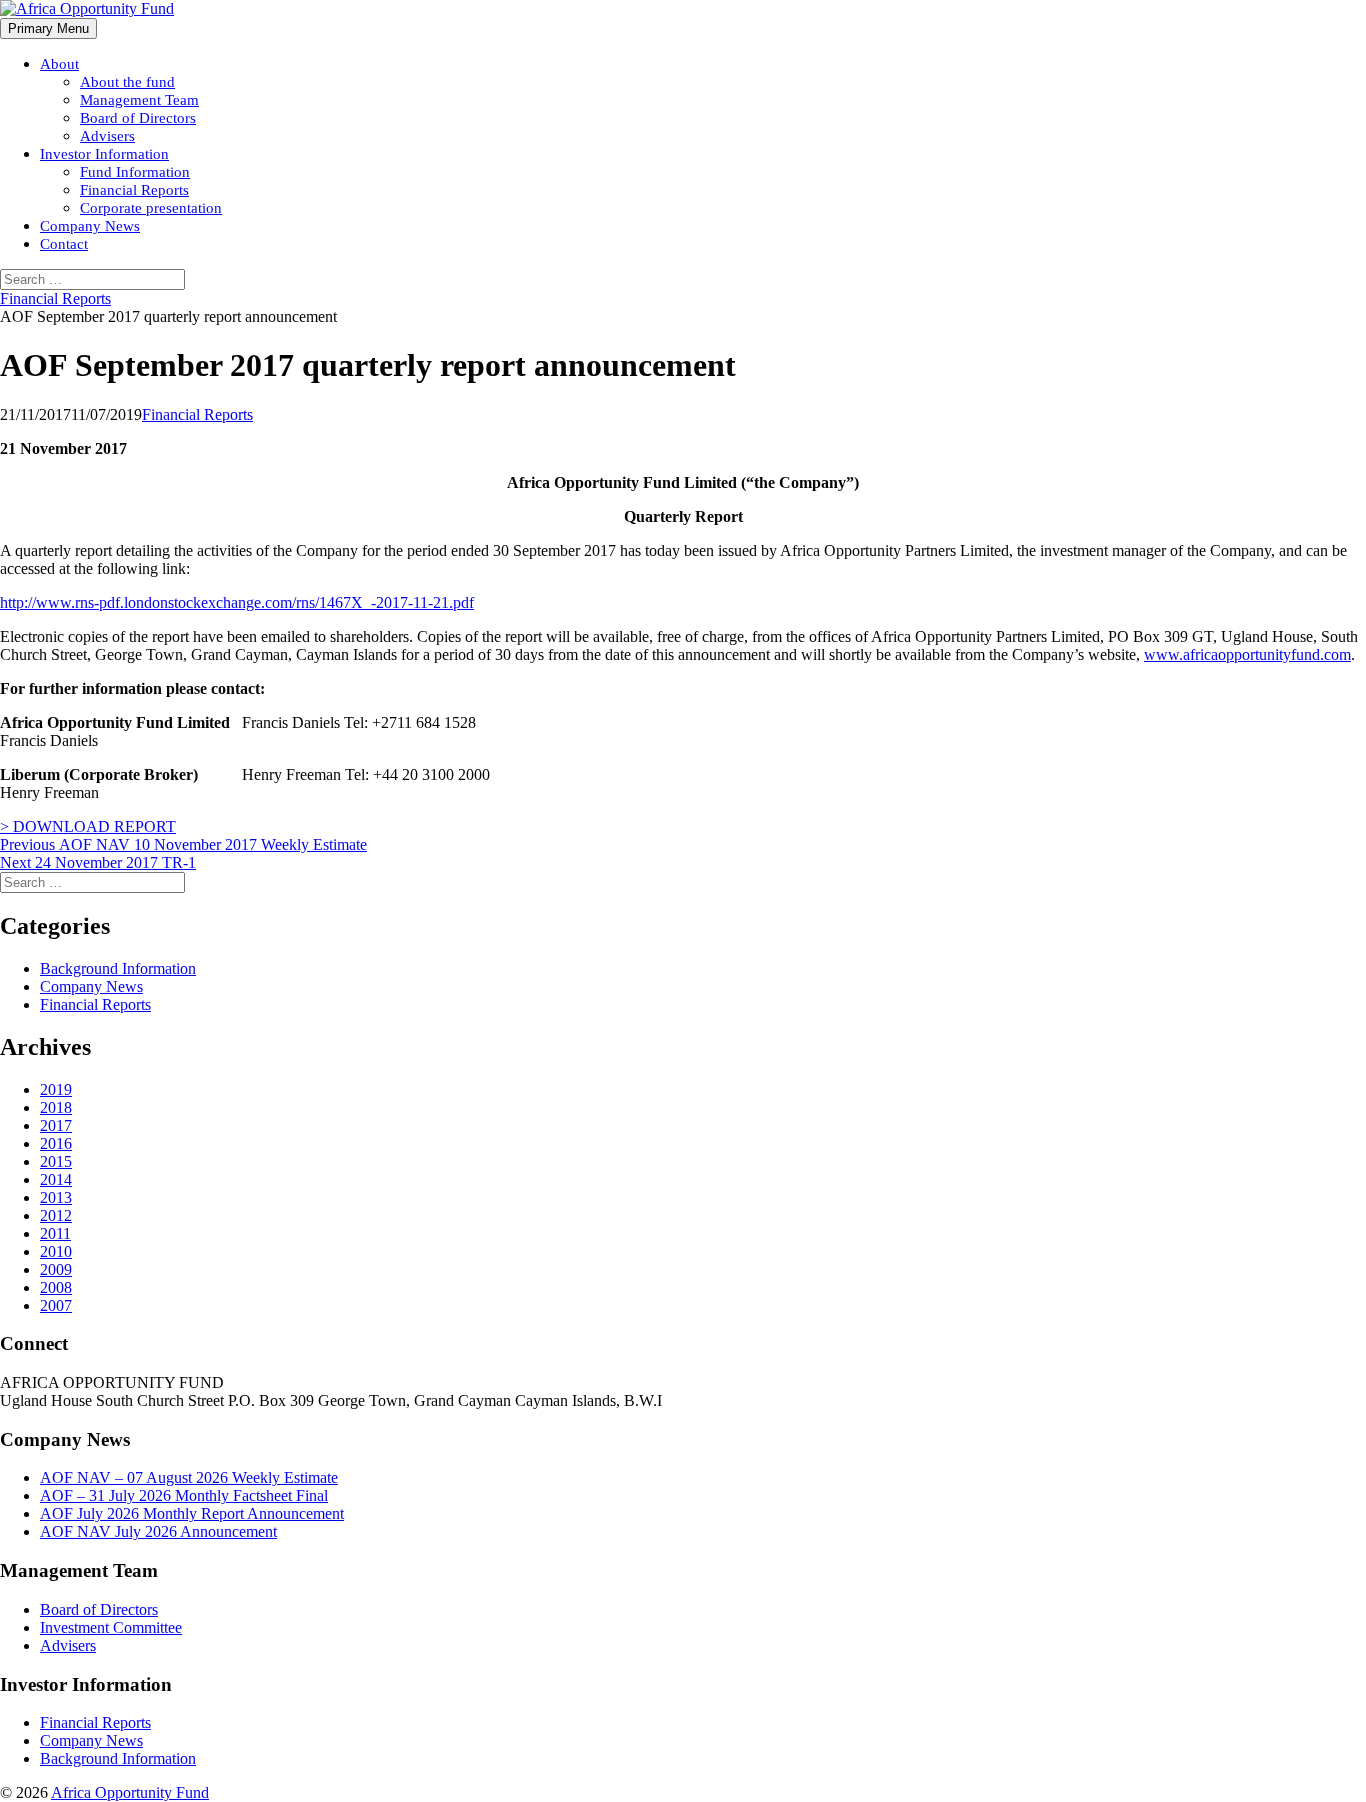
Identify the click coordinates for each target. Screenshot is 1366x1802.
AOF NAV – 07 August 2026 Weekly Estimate (189, 1477)
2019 (56, 1089)
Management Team (139, 100)
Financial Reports (134, 190)
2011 (55, 1233)
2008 (56, 1287)
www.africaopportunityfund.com (1247, 654)
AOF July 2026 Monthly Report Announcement (192, 1513)
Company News (90, 226)
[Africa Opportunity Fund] (87, 8)
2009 (56, 1269)
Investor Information (104, 154)
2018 (56, 1107)
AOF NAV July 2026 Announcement (158, 1531)
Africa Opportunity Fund (130, 1792)
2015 (56, 1161)
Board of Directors (138, 118)
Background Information (118, 968)
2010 (56, 1251)
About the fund (127, 82)
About (59, 64)
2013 (56, 1197)
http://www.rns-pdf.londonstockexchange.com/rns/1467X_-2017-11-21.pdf (237, 602)
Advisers (107, 136)
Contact (64, 244)
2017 (56, 1125)
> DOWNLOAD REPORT (88, 826)
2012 (56, 1215)
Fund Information (135, 172)
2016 (56, 1143)
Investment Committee (111, 1627)
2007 (56, 1305)
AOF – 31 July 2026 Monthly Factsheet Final (184, 1495)
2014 (56, 1179)
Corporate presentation (151, 208)
